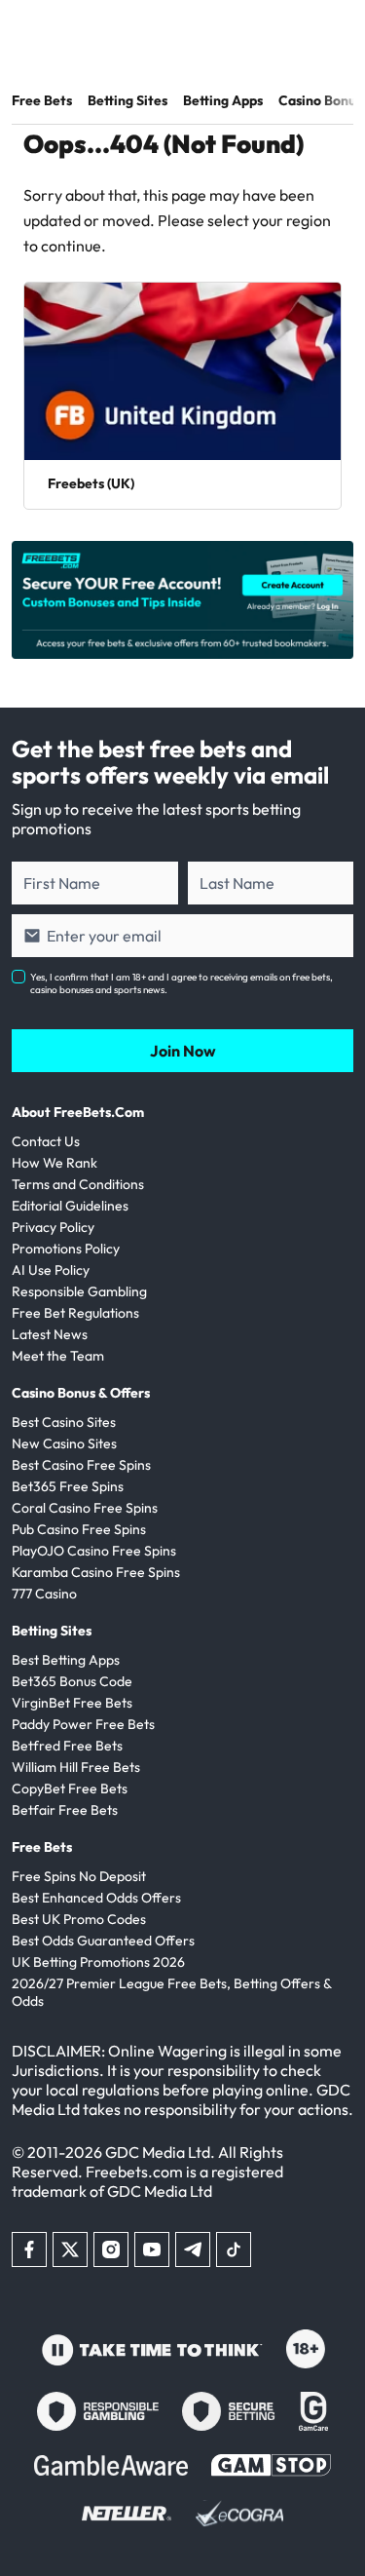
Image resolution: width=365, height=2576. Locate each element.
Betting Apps (223, 100)
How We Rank (55, 1163)
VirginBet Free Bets (72, 1703)
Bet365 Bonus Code (72, 1681)
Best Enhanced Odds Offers (96, 1898)
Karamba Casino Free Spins (96, 1572)
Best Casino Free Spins (81, 1465)
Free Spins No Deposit (79, 1876)
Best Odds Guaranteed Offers (103, 1941)
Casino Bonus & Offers (81, 1393)
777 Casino (44, 1594)
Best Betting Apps (66, 1660)
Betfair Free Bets (65, 1810)
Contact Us (46, 1141)
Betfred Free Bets (67, 1746)
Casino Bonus (320, 100)
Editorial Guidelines (70, 1206)
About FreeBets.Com (78, 1112)
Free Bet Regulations (75, 1313)
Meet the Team (58, 1356)
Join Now (183, 1051)
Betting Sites (128, 100)
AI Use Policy (51, 1270)
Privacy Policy (53, 1227)
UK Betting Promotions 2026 (98, 1962)
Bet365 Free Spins (68, 1486)
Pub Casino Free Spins (79, 1529)
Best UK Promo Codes (79, 1919)
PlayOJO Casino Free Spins (94, 1551)
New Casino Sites (64, 1443)
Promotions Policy (66, 1249)
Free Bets (42, 100)
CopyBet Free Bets (70, 1788)
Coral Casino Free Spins (85, 1508)
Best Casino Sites (64, 1422)
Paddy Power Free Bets (83, 1724)
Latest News (50, 1334)
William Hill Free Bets (76, 1767)
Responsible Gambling (79, 1291)
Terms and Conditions (78, 1184)
